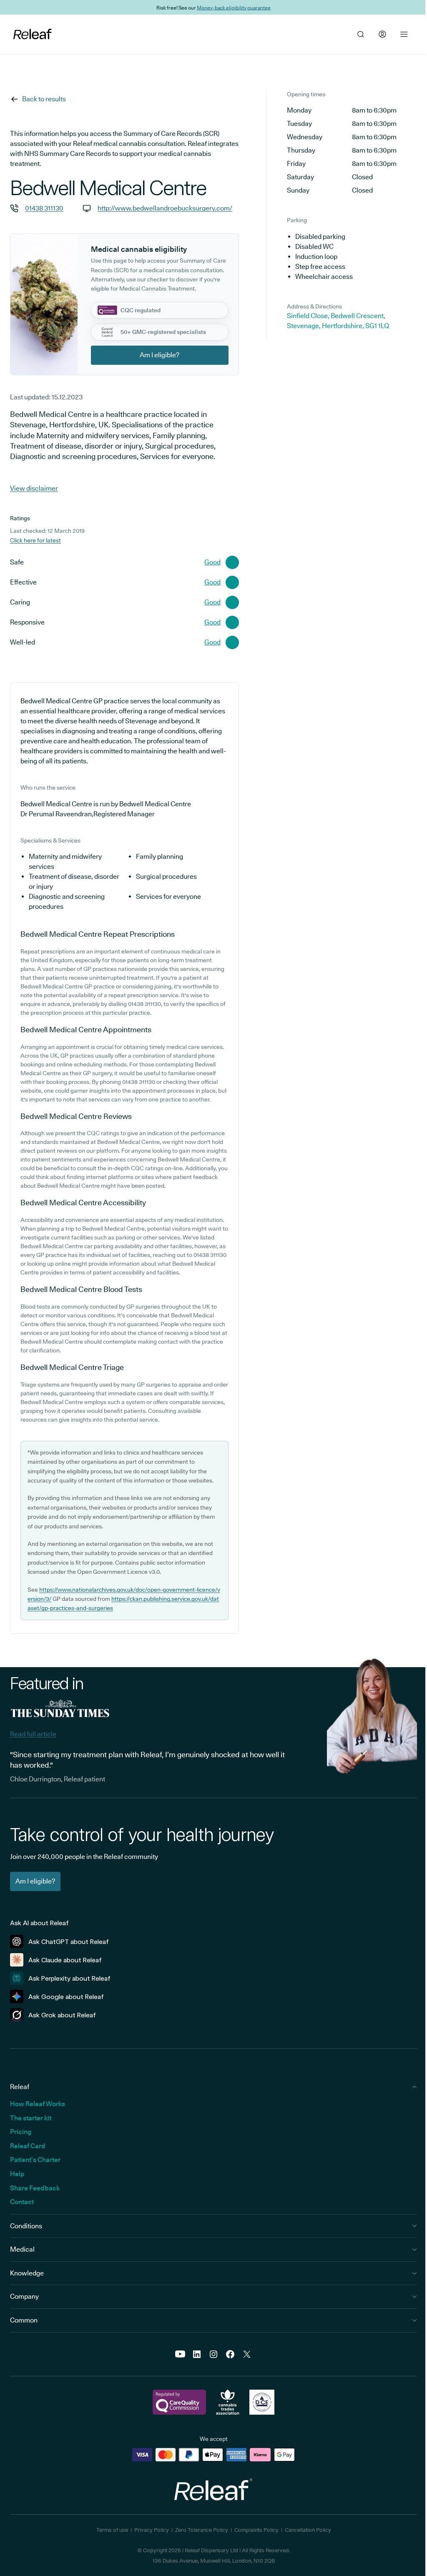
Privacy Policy (152, 2530)
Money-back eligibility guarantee (234, 7)
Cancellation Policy (308, 2530)
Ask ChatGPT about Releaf (69, 1942)
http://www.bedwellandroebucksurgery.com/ (165, 208)
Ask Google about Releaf (66, 1997)
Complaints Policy (256, 2530)
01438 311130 (44, 208)
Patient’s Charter (35, 2160)
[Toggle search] (361, 34)
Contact (22, 2202)
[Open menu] (404, 34)
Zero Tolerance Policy (202, 2530)
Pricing (21, 2132)
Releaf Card (28, 2146)
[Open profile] (382, 34)
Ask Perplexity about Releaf (69, 1978)
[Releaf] (33, 34)
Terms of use (112, 2530)
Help (17, 2174)
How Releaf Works (38, 2104)
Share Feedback (35, 2188)
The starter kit (31, 2118)
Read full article (33, 1734)
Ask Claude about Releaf (65, 1960)
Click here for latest (35, 540)
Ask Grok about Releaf (62, 2015)
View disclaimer (34, 488)
